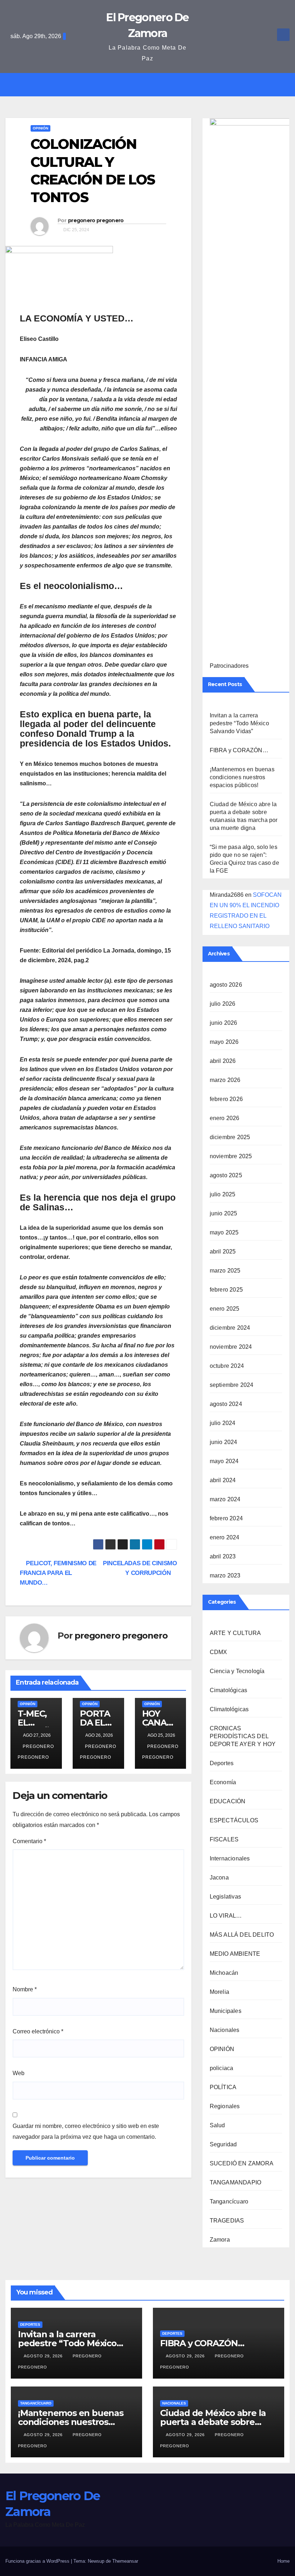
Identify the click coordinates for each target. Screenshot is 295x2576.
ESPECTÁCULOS (234, 1820)
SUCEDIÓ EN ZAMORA (242, 2163)
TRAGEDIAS (227, 2221)
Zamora (220, 2240)
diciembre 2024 (230, 1328)
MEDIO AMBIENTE (235, 1954)
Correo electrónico (38, 2031)
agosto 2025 (226, 1175)
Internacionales (230, 1858)
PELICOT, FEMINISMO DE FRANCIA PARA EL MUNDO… (58, 1573)
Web (19, 2073)
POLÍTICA (223, 2087)
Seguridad (223, 2144)
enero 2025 (225, 1309)
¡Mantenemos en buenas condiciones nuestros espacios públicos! (242, 777)
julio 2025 (223, 1194)
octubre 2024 (227, 1366)
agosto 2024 (226, 1404)
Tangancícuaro (229, 2202)
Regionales (225, 2106)
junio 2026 (224, 1023)
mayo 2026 (224, 1042)
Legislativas (225, 1897)
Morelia (219, 1992)
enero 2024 (225, 1537)
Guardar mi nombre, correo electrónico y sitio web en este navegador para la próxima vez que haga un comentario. (86, 2131)
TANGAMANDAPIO (236, 2182)
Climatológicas (229, 1709)
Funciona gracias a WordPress (38, 2561)
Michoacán (224, 1973)
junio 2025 (224, 1213)
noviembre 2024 (231, 1347)
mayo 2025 (224, 1232)
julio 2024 (223, 1423)
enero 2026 (225, 1118)
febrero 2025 (226, 1290)
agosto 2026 (226, 985)
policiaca (222, 2068)
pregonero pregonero (96, 220)
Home (283, 2561)
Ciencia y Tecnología (237, 1671)
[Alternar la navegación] (153, 85)
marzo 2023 (225, 1575)
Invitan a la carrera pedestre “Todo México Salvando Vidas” (239, 723)
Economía (223, 1782)
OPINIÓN (40, 128)
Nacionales (225, 2030)
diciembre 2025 (230, 1137)
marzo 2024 (225, 1499)
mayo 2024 (224, 1461)
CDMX (219, 1652)
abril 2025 (223, 1252)
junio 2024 (224, 1442)
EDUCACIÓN (228, 1801)
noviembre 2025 (231, 1156)
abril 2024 (223, 1480)
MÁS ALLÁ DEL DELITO (242, 1935)
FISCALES (224, 1839)
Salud (217, 2125)
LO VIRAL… (226, 1916)
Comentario (29, 1841)
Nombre (25, 1989)
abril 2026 (223, 1061)
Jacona (219, 1878)
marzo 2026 (225, 1080)
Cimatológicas (229, 1690)
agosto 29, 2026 (44, 2356)
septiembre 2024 (232, 1385)
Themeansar (125, 2561)
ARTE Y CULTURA (235, 1633)
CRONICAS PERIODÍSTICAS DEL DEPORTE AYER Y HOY (243, 1736)
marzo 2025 (225, 1271)
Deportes (222, 1763)
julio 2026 (223, 1004)
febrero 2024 (226, 1518)
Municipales (226, 2011)
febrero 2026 (226, 1099)
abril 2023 (223, 1556)
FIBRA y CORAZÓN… (239, 750)
